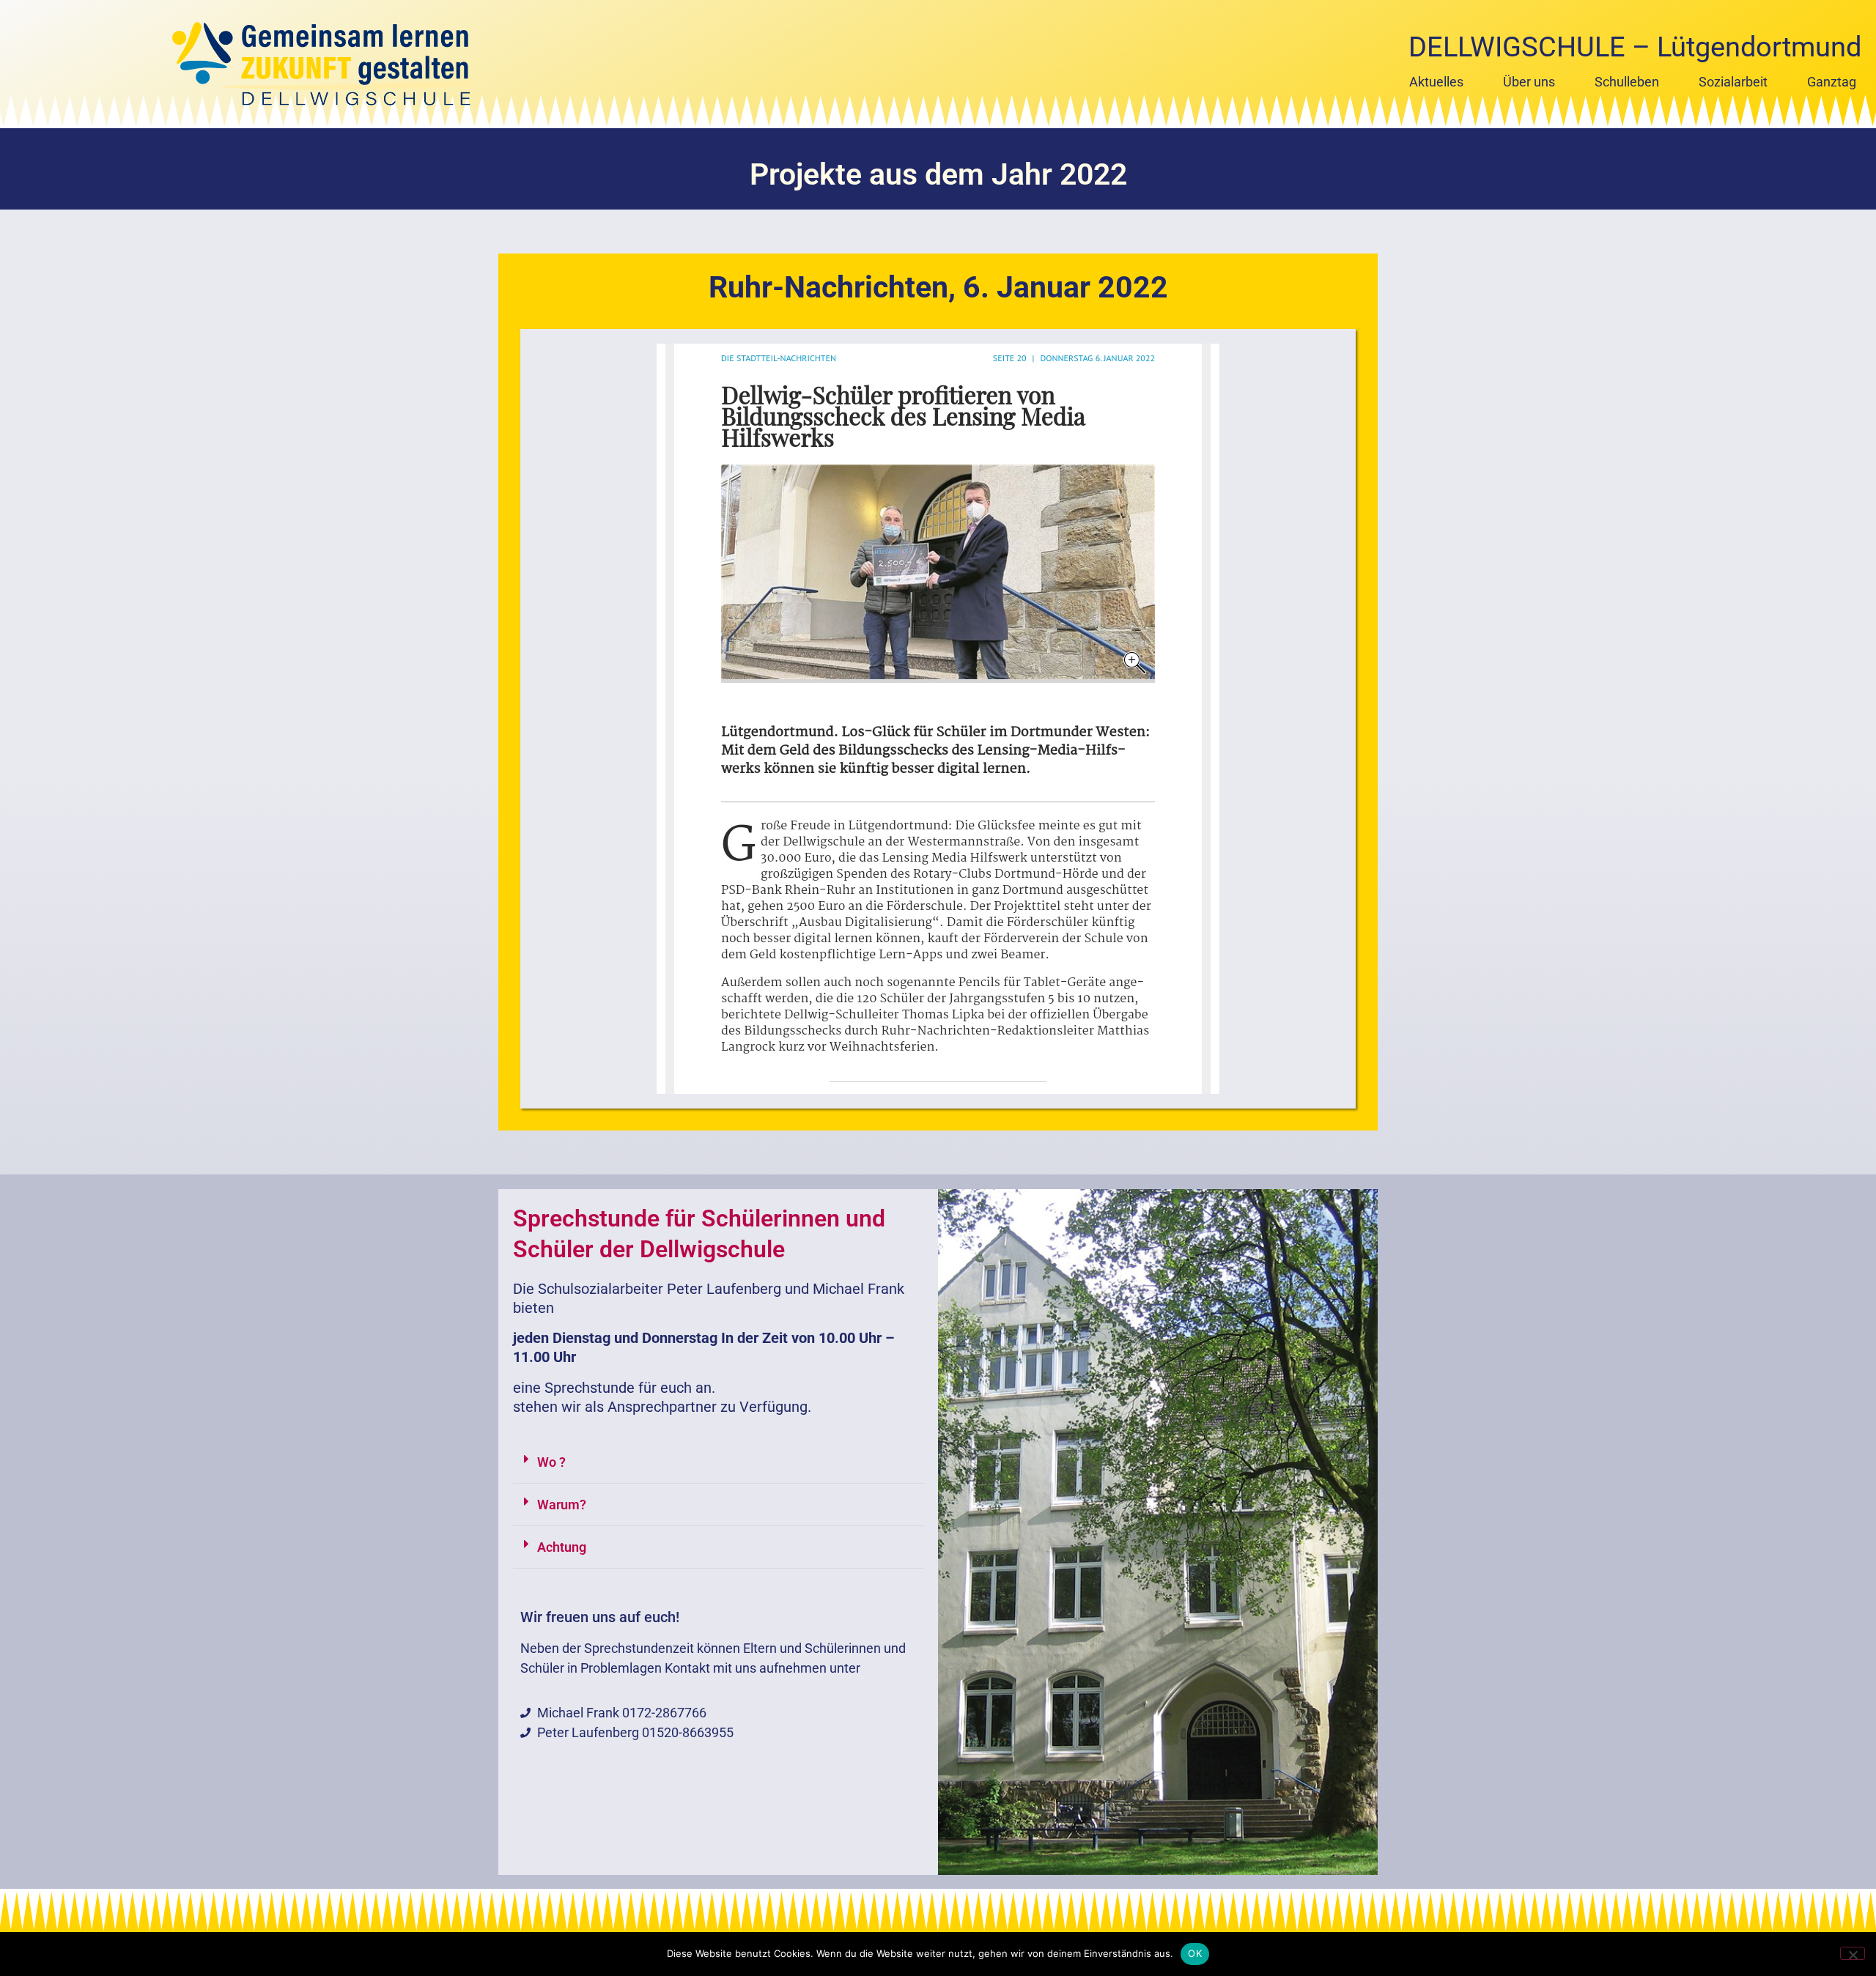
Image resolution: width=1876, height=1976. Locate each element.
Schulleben (1627, 82)
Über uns (1529, 82)
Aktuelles (1436, 82)
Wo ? (551, 1462)
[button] (718, 1462)
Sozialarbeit (1733, 82)
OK (1195, 1953)
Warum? (562, 1505)
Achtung (562, 1547)
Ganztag (1832, 82)
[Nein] (1853, 1953)
